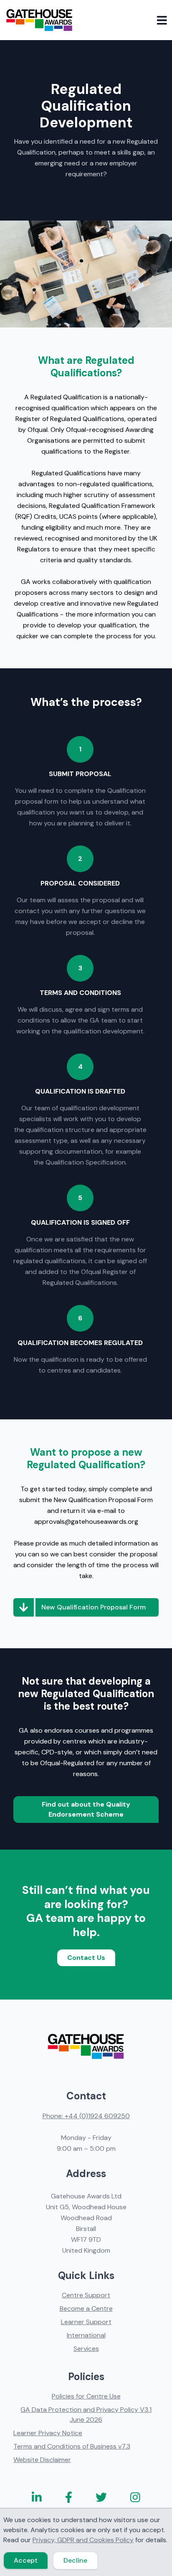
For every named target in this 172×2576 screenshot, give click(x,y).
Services (86, 2349)
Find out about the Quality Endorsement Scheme (86, 1809)
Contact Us (86, 1958)
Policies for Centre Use (86, 2396)
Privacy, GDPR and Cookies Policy (83, 2540)
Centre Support (86, 2295)
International (86, 2335)
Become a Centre (86, 2308)
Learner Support (86, 2322)
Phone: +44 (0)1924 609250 (86, 2116)
